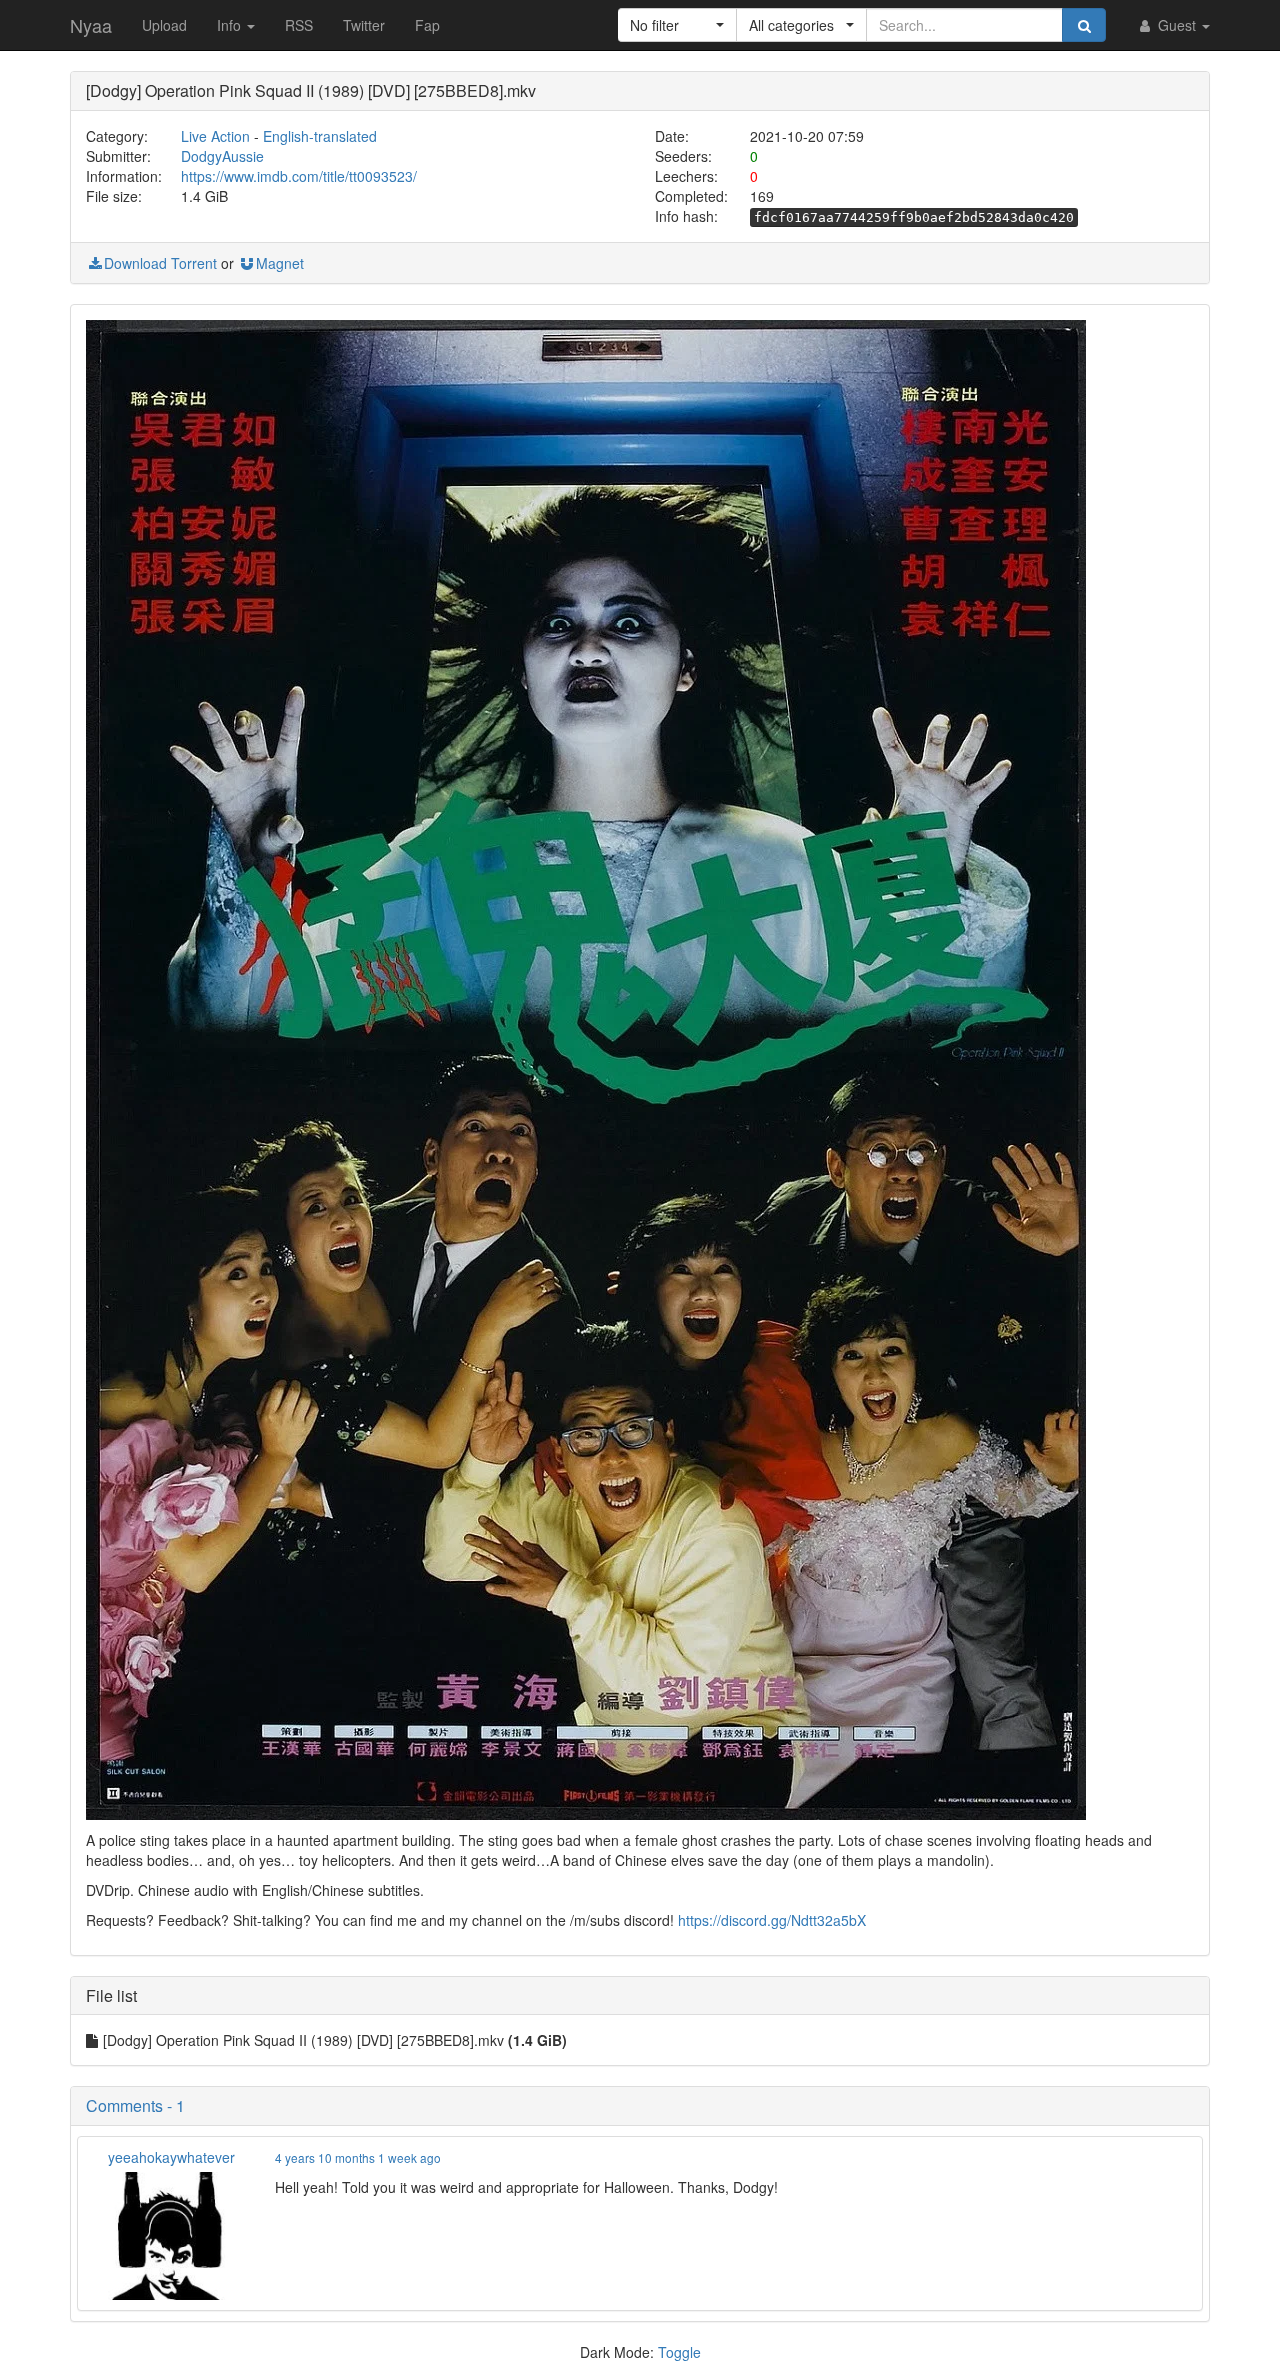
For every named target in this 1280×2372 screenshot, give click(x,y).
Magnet (280, 263)
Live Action (215, 136)
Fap (427, 25)
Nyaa (91, 25)
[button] (677, 25)
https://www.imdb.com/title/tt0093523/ (299, 176)
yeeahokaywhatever (171, 2157)
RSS (299, 25)
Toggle (679, 2352)
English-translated (320, 136)
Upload (164, 25)
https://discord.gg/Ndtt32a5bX (772, 1920)
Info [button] (231, 25)
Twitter (364, 25)
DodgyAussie (222, 156)
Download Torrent (160, 263)
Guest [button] (1177, 25)
